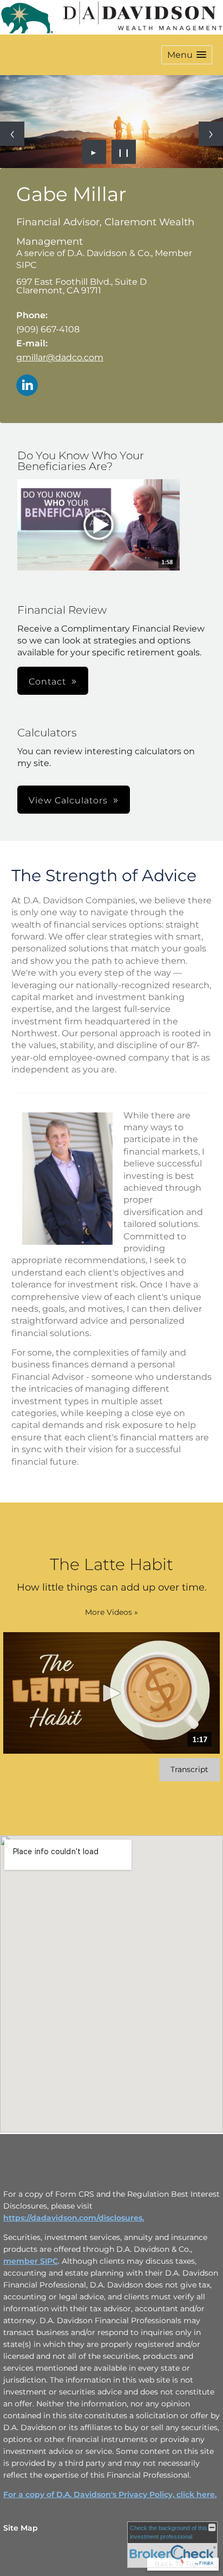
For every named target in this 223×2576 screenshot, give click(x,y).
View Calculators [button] (68, 800)
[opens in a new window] (99, 526)
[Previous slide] (12, 134)
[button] (187, 55)
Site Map (21, 2528)
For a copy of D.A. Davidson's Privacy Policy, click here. (110, 2494)
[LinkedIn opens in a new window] (27, 386)
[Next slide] (211, 134)
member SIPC (31, 2261)
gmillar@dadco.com (60, 357)
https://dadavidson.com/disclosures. (74, 2218)
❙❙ (124, 152)
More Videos (111, 1612)
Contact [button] (47, 682)
